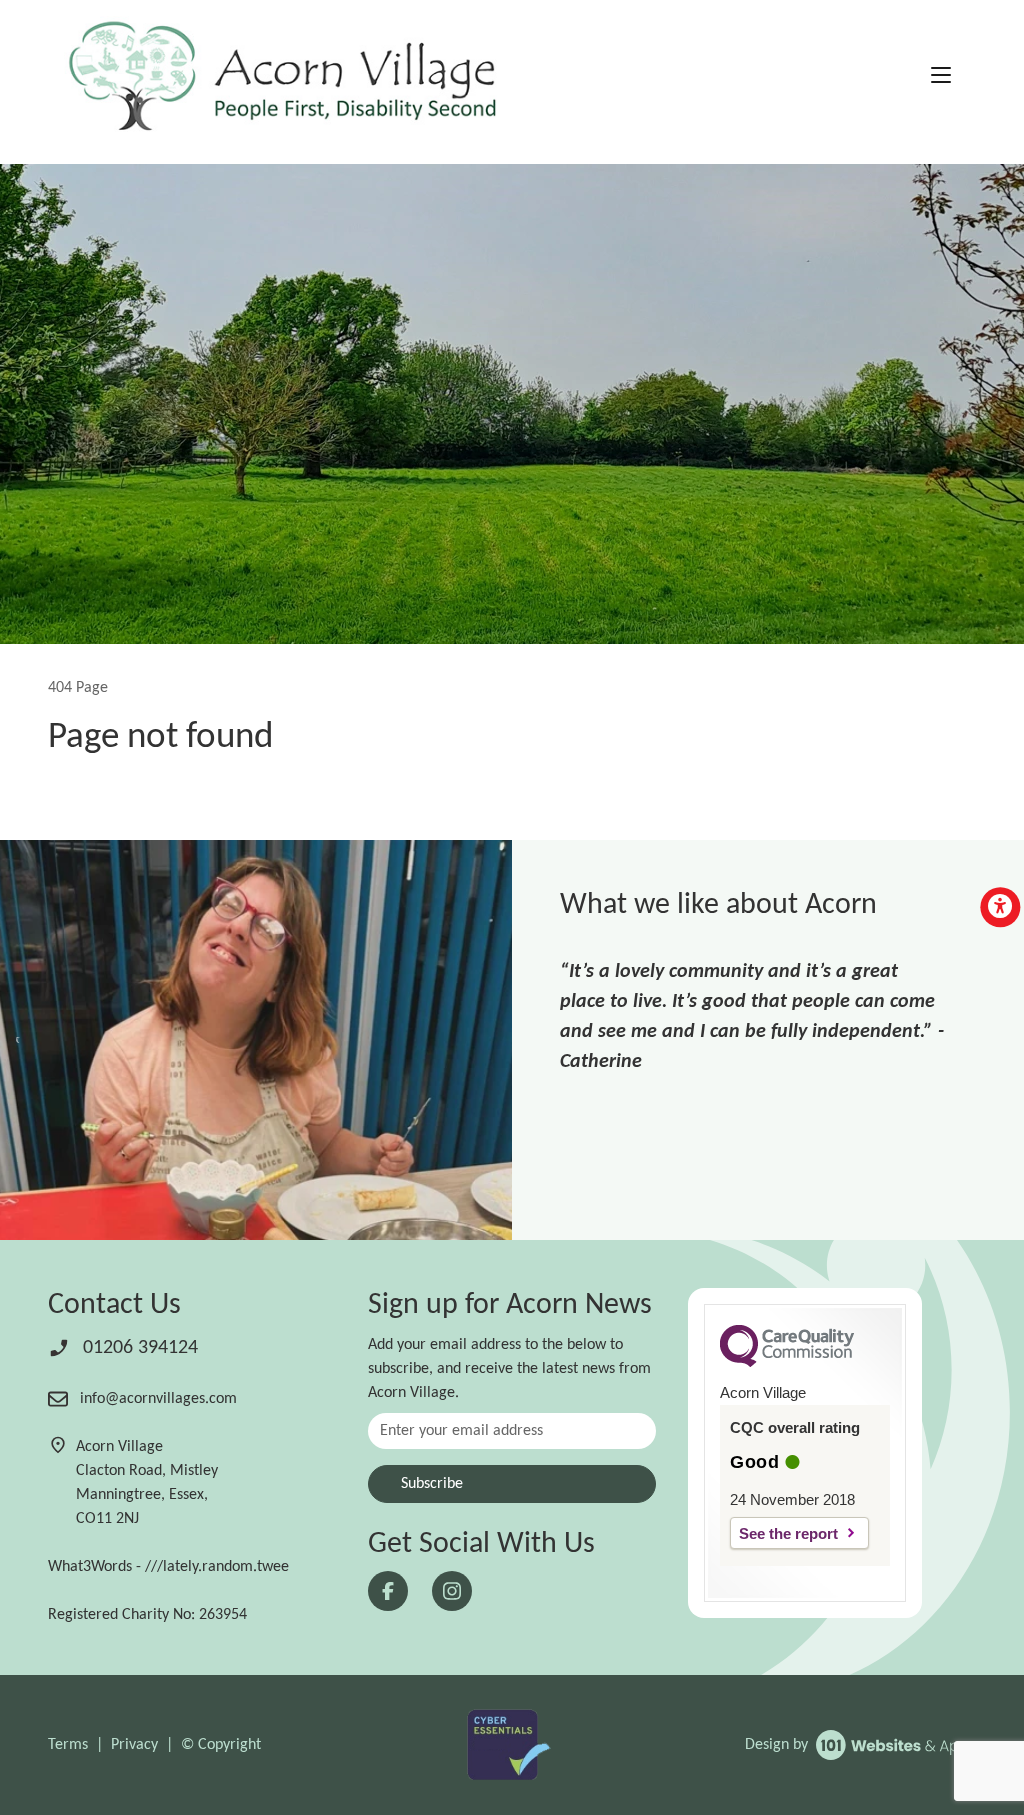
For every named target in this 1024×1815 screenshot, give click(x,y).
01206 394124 (138, 1348)
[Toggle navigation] (941, 77)
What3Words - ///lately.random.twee (168, 1567)
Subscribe (432, 1484)
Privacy (134, 1745)
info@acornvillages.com (156, 1399)
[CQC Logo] (787, 1362)
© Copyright (221, 1745)
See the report (788, 1533)
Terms (68, 1745)
